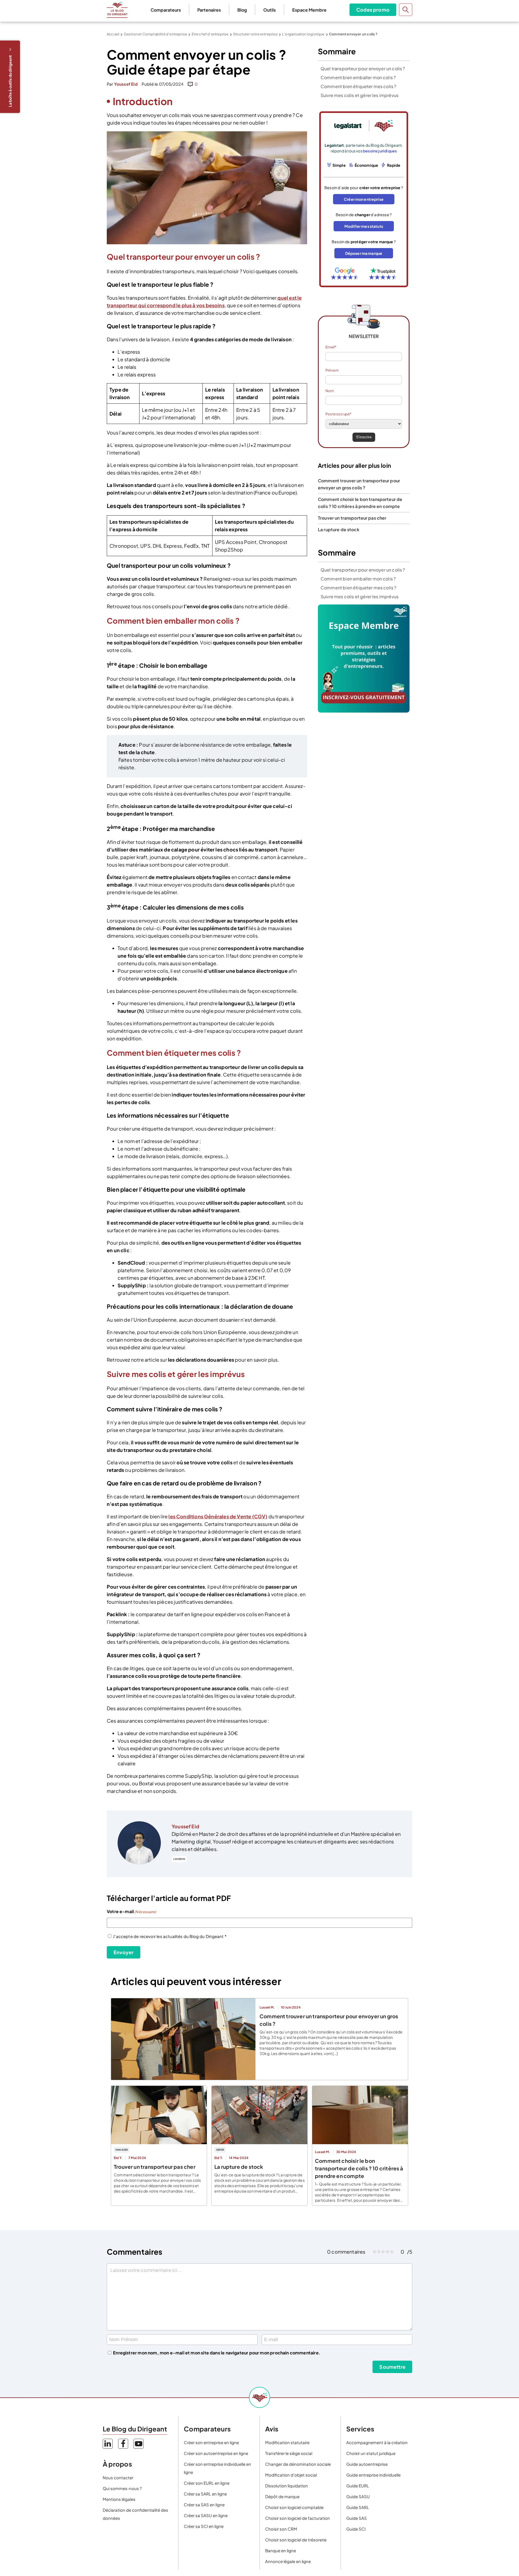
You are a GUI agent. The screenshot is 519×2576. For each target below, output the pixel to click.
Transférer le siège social (289, 2453)
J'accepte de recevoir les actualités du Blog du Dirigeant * (170, 1936)
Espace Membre (309, 10)
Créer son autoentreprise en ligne (216, 2453)
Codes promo (373, 10)
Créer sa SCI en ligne (204, 2526)
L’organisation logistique (303, 34)
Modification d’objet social (291, 2475)
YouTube (139, 2444)
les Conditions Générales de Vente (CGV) (218, 1516)
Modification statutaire (287, 2442)
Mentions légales (119, 2499)
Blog (242, 10)
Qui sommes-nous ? (122, 2488)
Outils (270, 10)
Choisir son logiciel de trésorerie (296, 2540)
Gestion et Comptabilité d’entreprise (155, 34)
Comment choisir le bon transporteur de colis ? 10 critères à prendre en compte (359, 2168)
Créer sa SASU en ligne (206, 2515)
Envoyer (124, 1952)
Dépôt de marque (282, 2496)
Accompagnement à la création (377, 2442)
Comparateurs (166, 10)
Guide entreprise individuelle (373, 2475)
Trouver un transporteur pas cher (352, 518)
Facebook (123, 2444)
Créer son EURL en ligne (207, 2483)
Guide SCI (356, 2529)
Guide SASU (358, 2496)
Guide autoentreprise (367, 2464)
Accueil (113, 34)
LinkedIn (179, 1859)
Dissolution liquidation (287, 2486)
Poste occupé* (338, 414)
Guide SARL (358, 2507)
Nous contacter (118, 2478)
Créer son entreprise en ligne (211, 2442)
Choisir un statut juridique (371, 2453)
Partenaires (209, 10)
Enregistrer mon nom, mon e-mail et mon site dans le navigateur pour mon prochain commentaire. (217, 2353)
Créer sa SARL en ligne (205, 2494)
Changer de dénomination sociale (298, 2464)
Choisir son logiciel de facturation (297, 2518)
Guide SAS (357, 2518)
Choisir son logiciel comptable (294, 2507)
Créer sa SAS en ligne (204, 2505)
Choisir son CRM (281, 2529)
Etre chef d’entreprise (210, 34)
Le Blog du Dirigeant (117, 10)
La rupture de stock (339, 529)
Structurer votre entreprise (255, 34)
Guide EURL (358, 2486)
